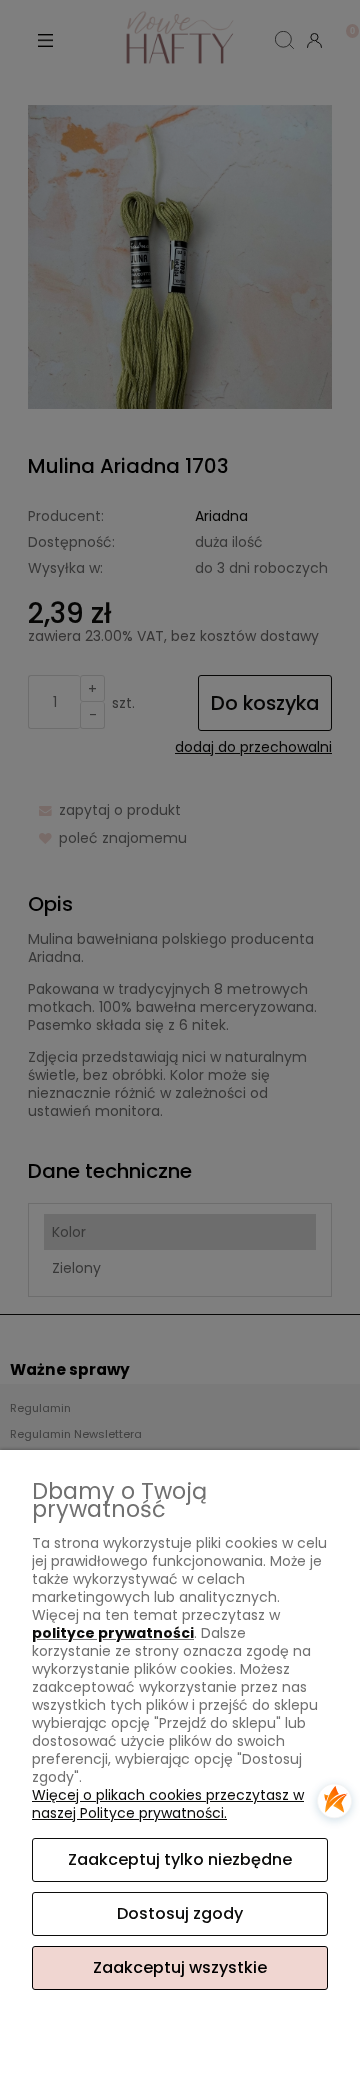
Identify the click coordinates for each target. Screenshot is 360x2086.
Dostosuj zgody (180, 1913)
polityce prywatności (113, 1633)
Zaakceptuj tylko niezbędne (180, 1859)
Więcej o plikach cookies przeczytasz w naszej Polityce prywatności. (168, 1804)
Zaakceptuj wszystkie (180, 1967)
